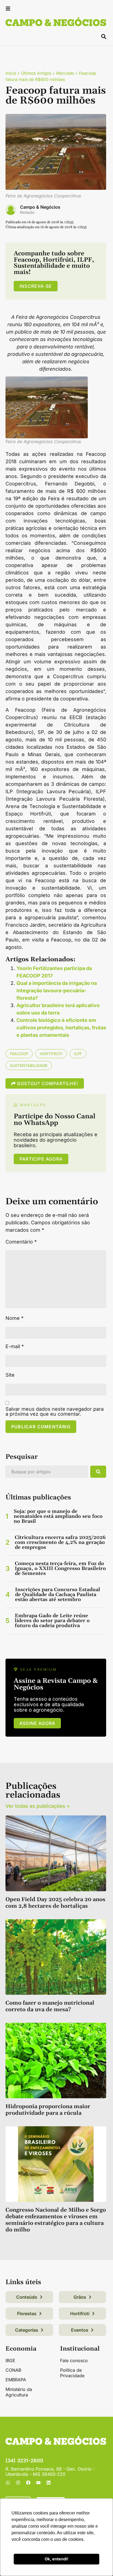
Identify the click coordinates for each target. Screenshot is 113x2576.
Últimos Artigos (36, 73)
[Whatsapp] (8, 2483)
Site (10, 1375)
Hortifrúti (51, 1054)
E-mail (15, 1346)
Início (11, 73)
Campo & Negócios (40, 207)
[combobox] (47, 1472)
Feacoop (19, 1054)
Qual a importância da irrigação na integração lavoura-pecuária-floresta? (57, 991)
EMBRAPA (16, 2380)
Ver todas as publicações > (38, 1806)
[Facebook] (28, 2483)
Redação (27, 212)
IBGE (10, 2360)
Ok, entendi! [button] (56, 2559)
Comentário (21, 1242)
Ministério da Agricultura (19, 2392)
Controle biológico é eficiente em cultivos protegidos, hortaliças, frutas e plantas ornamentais (61, 1028)
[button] (8, 9)
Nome (15, 1318)
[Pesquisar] (98, 1472)
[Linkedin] (49, 2483)
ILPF (78, 1054)
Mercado (65, 73)
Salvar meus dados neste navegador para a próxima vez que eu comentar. (55, 1412)
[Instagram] (18, 2483)
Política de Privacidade (72, 2373)
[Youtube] (38, 2483)
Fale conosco (74, 2360)
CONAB (13, 2370)
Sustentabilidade (29, 1065)
